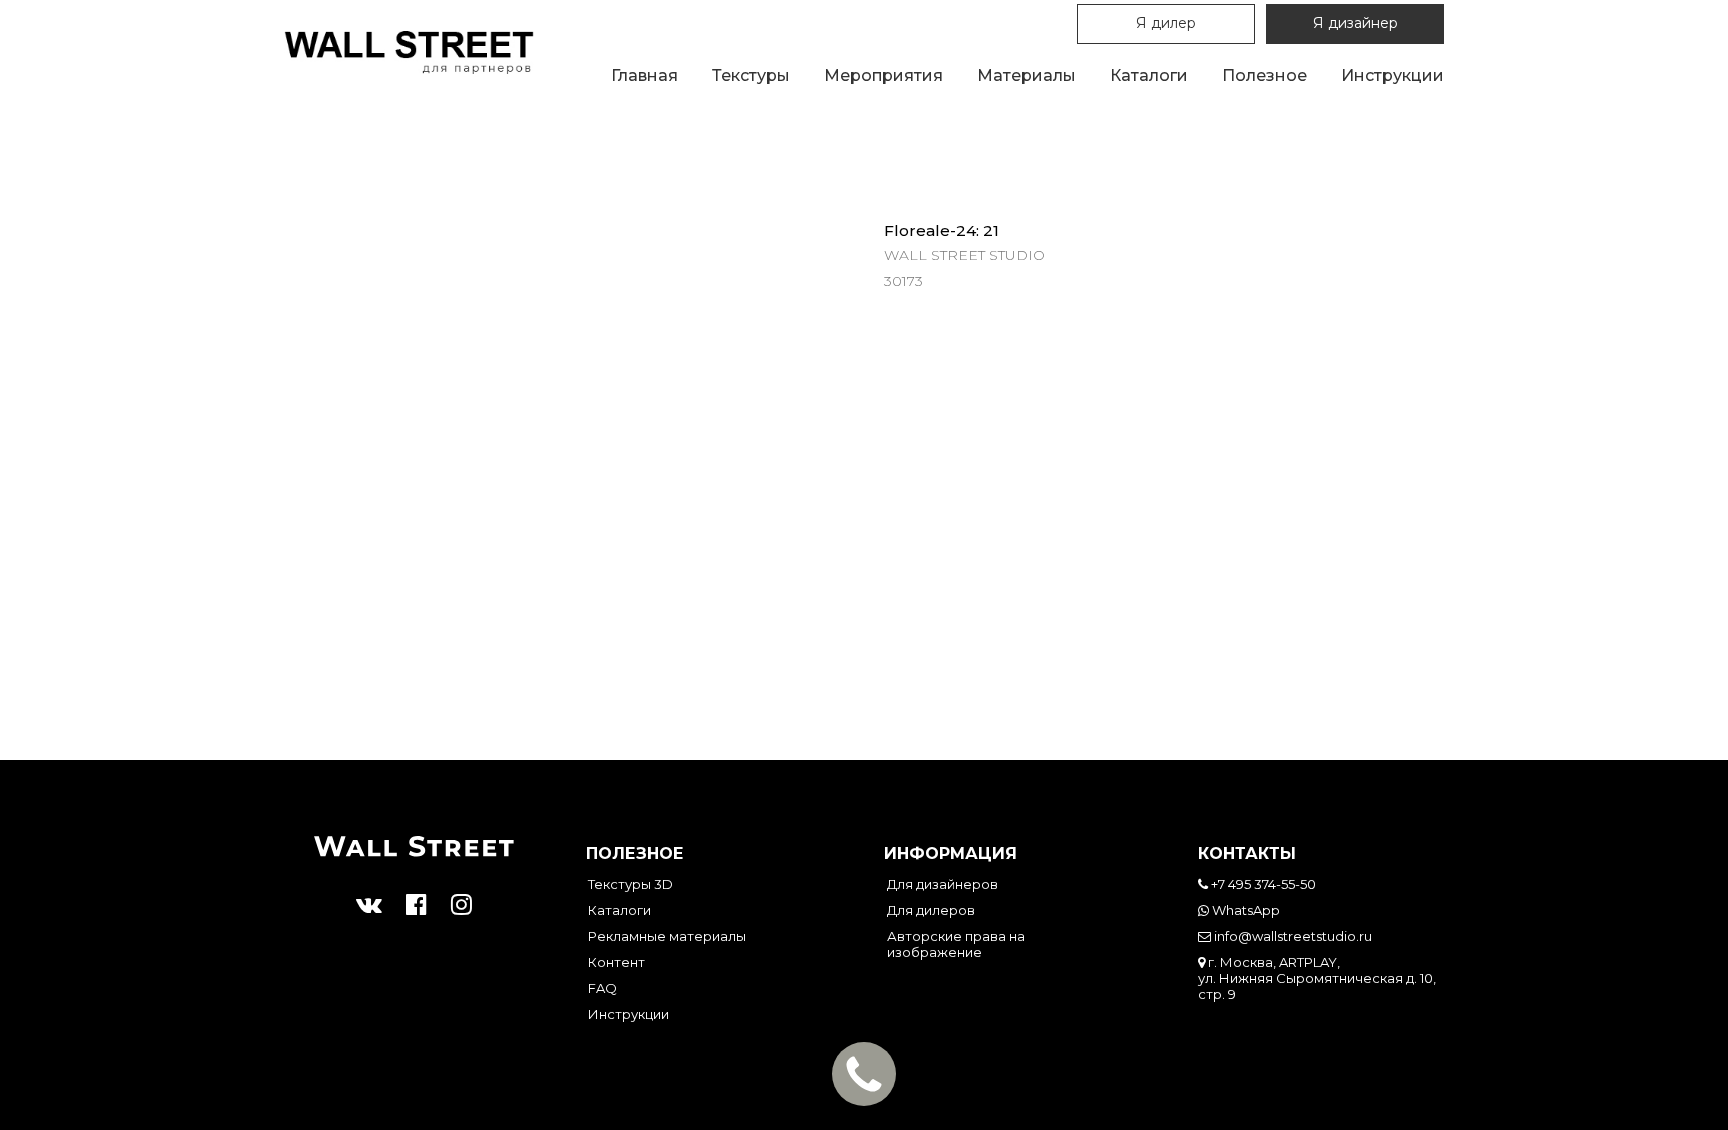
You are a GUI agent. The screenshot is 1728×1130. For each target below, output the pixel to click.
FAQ (602, 988)
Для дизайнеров (942, 884)
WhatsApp (1244, 910)
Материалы (1026, 75)
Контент (616, 962)
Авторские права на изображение (956, 944)
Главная (644, 75)
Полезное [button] (1264, 75)
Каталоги (1149, 75)
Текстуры (751, 75)
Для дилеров (931, 910)
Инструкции (1392, 75)
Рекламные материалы (667, 936)
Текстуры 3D (630, 884)
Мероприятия (883, 75)
